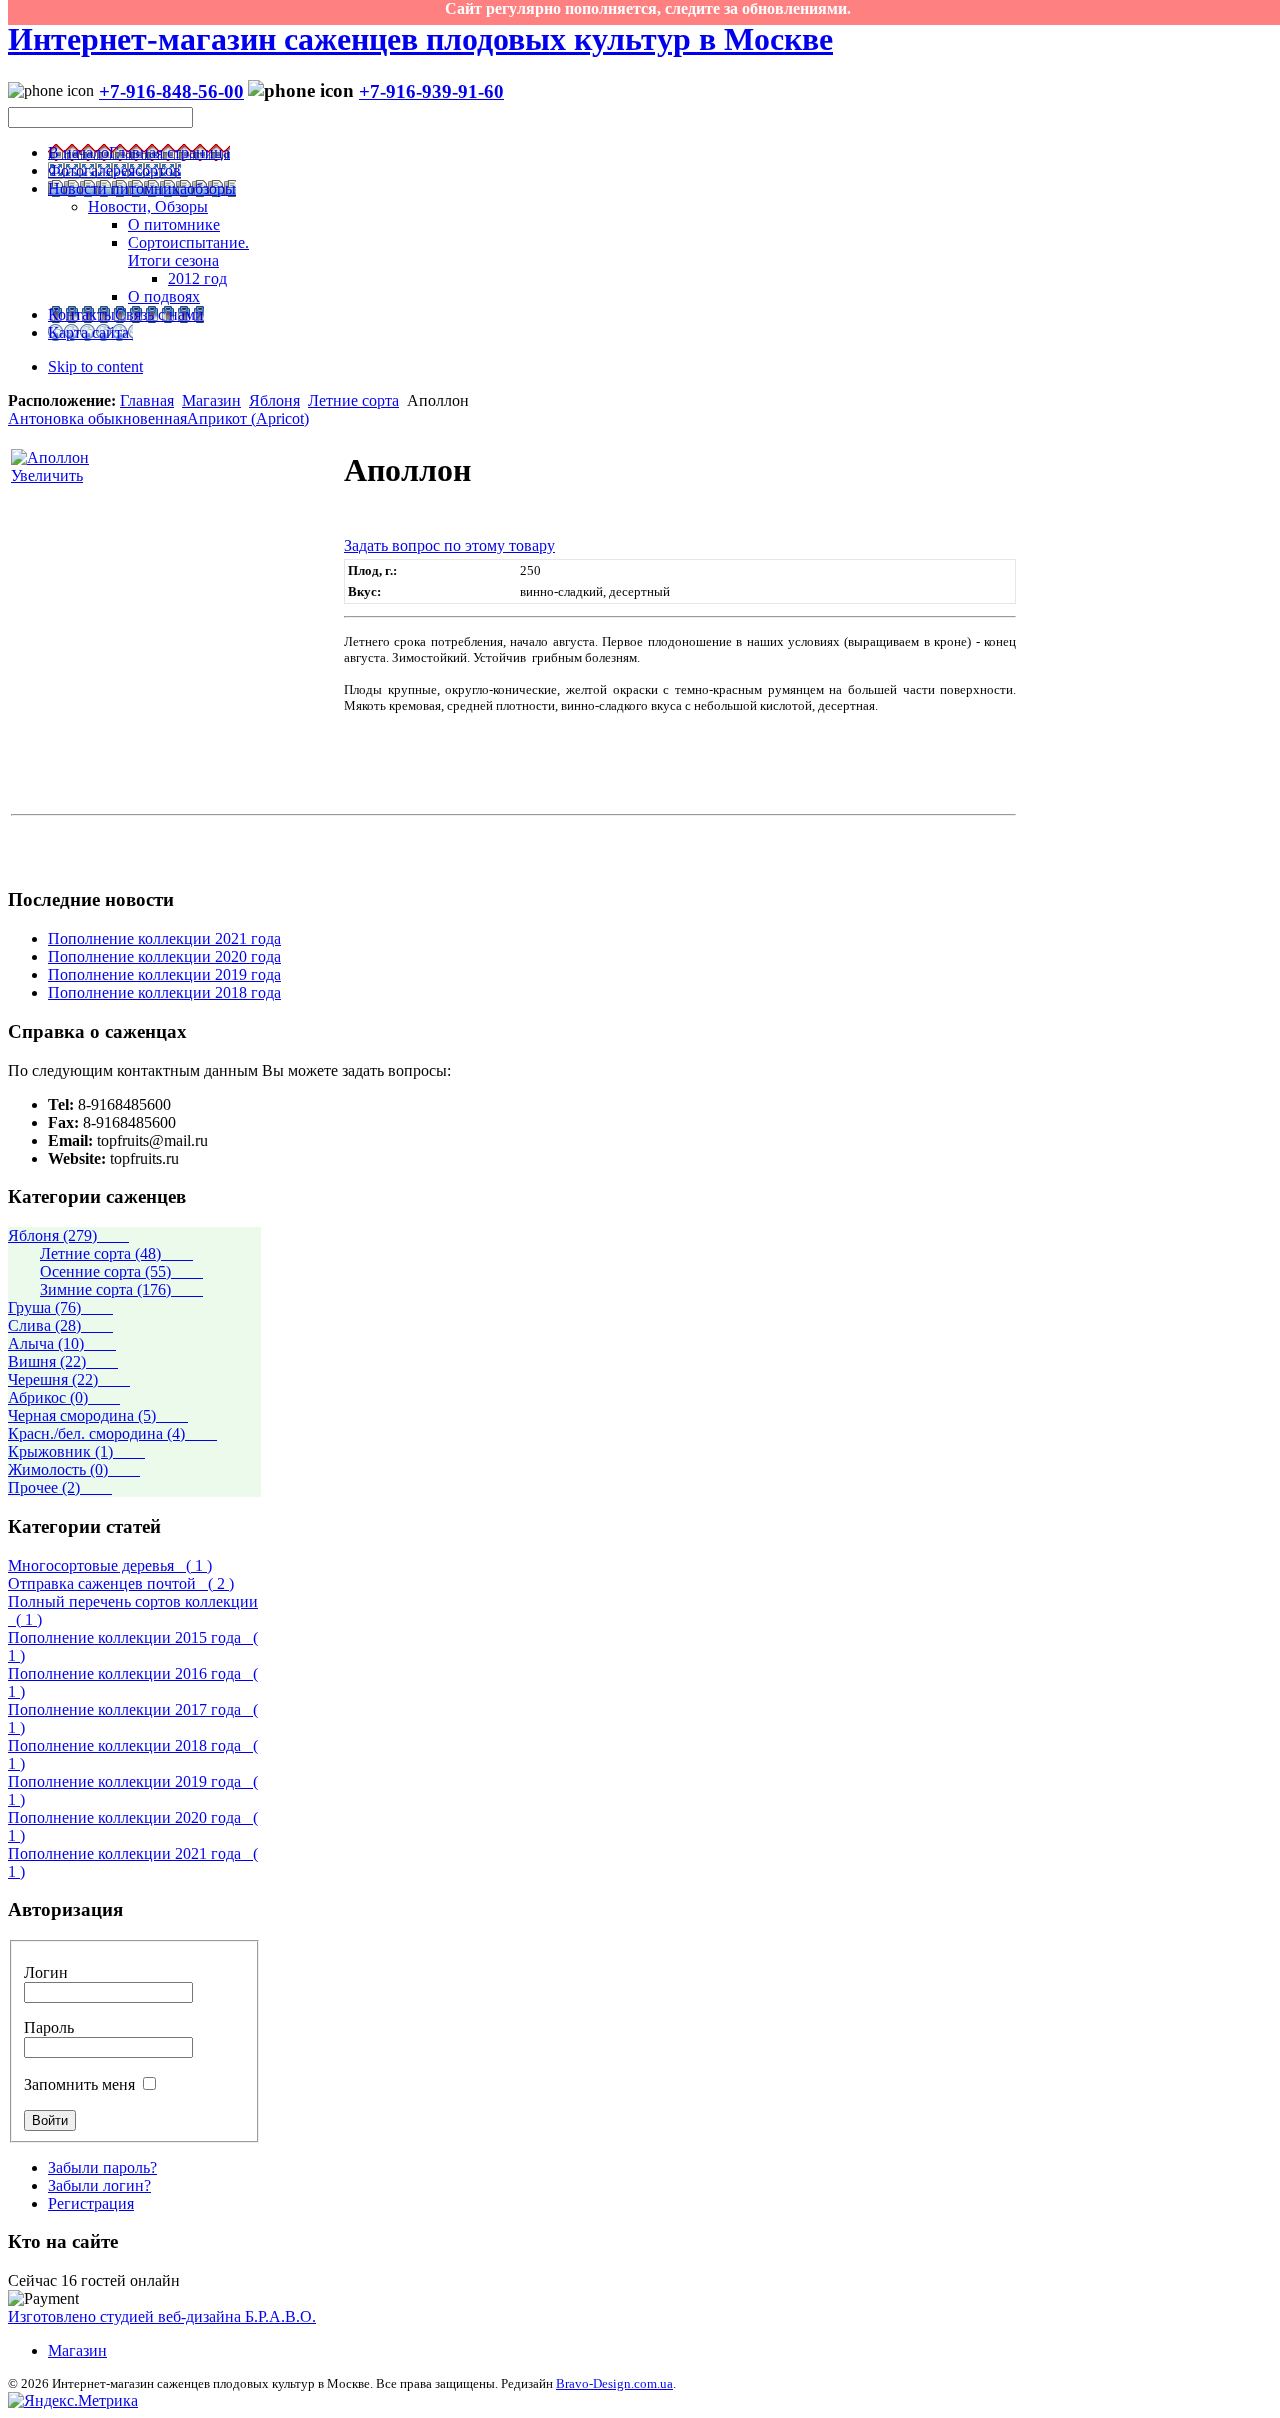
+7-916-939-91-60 (431, 91)
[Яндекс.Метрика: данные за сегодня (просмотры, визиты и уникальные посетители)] (73, 2401)
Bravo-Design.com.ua (614, 2383)
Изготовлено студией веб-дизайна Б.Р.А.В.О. (162, 2316)
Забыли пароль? (102, 2167)
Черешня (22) (69, 1379)
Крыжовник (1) (76, 1451)
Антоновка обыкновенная (97, 418)
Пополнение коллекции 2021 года (164, 938)
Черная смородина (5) (98, 1415)
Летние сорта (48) (116, 1253)
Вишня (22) (63, 1361)
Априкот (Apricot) (248, 418)
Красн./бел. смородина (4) (112, 1433)
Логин (46, 1972)
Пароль (49, 2027)
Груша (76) (60, 1307)
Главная (147, 400)
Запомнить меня (79, 2084)
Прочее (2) (60, 1487)
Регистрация (91, 2203)
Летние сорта (353, 400)
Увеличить (47, 475)
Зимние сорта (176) (121, 1289)
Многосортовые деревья (110, 1565)
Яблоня (274, 400)
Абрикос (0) (64, 1397)
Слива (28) (60, 1325)
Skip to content (95, 366)
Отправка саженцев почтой (121, 1583)
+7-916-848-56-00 (171, 91)
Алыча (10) (62, 1343)
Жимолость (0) (74, 1469)
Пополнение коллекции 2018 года (164, 992)
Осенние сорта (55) (121, 1271)
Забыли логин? (99, 2185)
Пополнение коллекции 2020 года (164, 956)
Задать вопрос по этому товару (449, 545)
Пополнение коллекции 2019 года (164, 974)
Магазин (211, 400)
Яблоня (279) (68, 1235)
